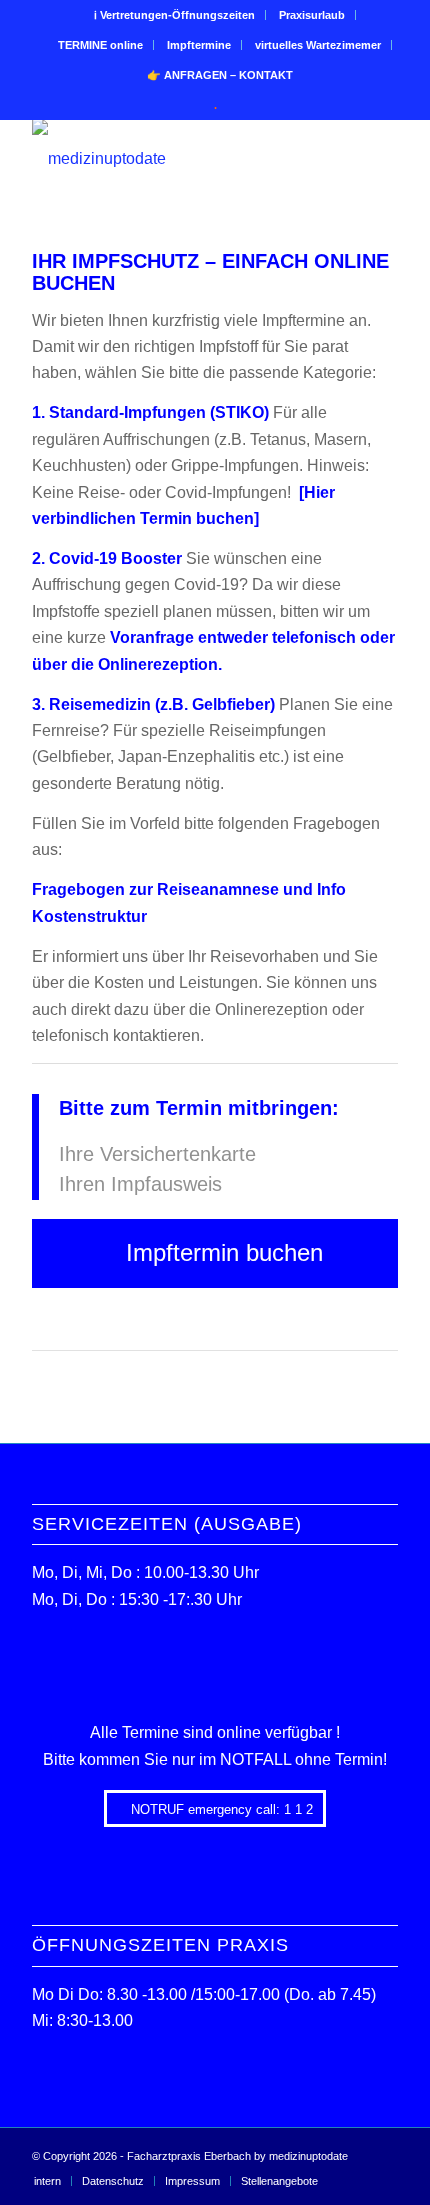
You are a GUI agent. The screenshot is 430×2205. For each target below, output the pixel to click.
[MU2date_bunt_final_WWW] (178, 159)
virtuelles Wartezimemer (318, 45)
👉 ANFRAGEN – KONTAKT (220, 75)
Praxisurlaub (312, 15)
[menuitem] (175, 15)
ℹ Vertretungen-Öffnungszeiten (174, 15)
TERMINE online (100, 45)
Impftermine (199, 45)
